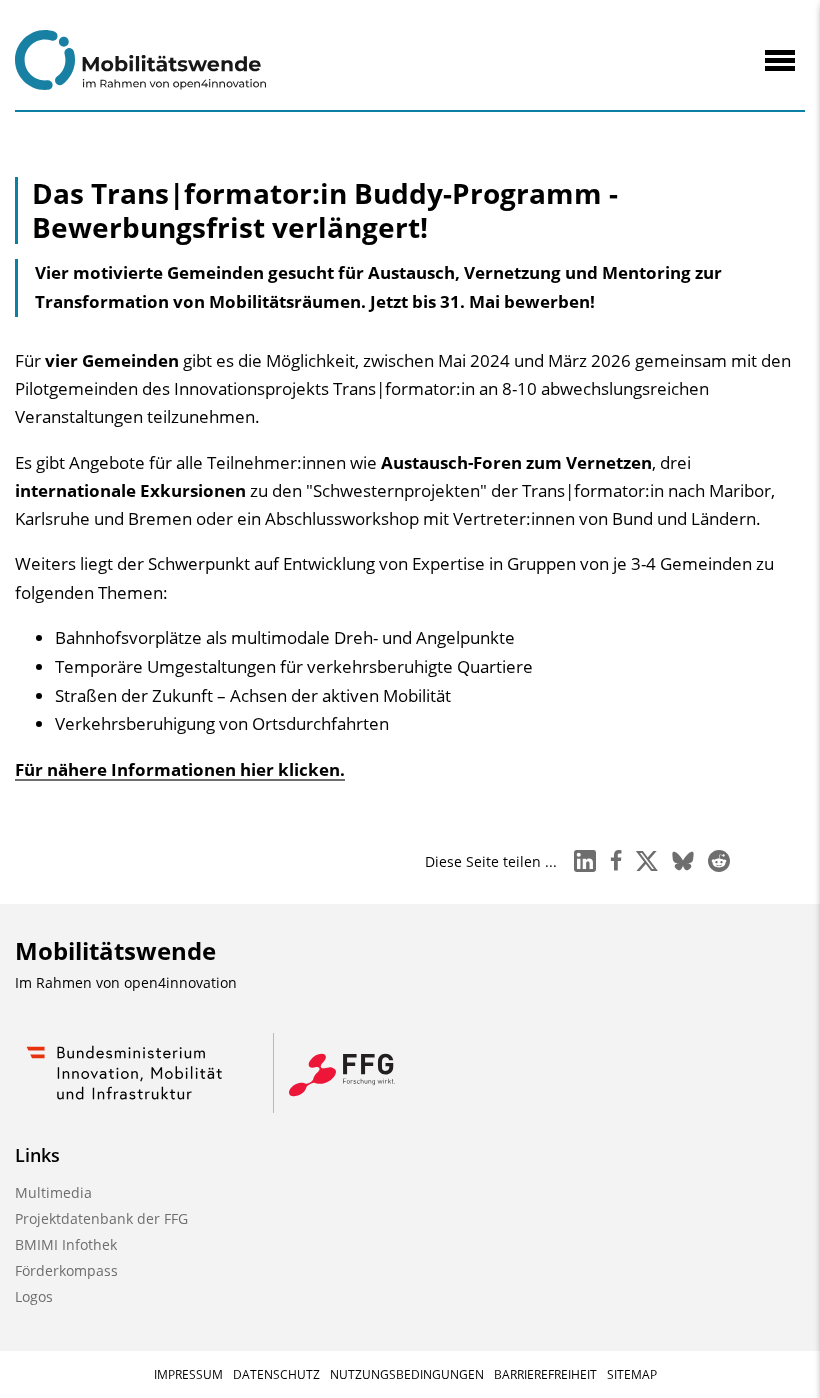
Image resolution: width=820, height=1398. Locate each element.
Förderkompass (66, 1270)
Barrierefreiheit (545, 1374)
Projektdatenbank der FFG (101, 1218)
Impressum (188, 1374)
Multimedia (53, 1192)
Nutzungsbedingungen (407, 1374)
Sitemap (632, 1374)
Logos (34, 1296)
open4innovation (180, 982)
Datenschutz (276, 1374)
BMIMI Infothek (66, 1244)
